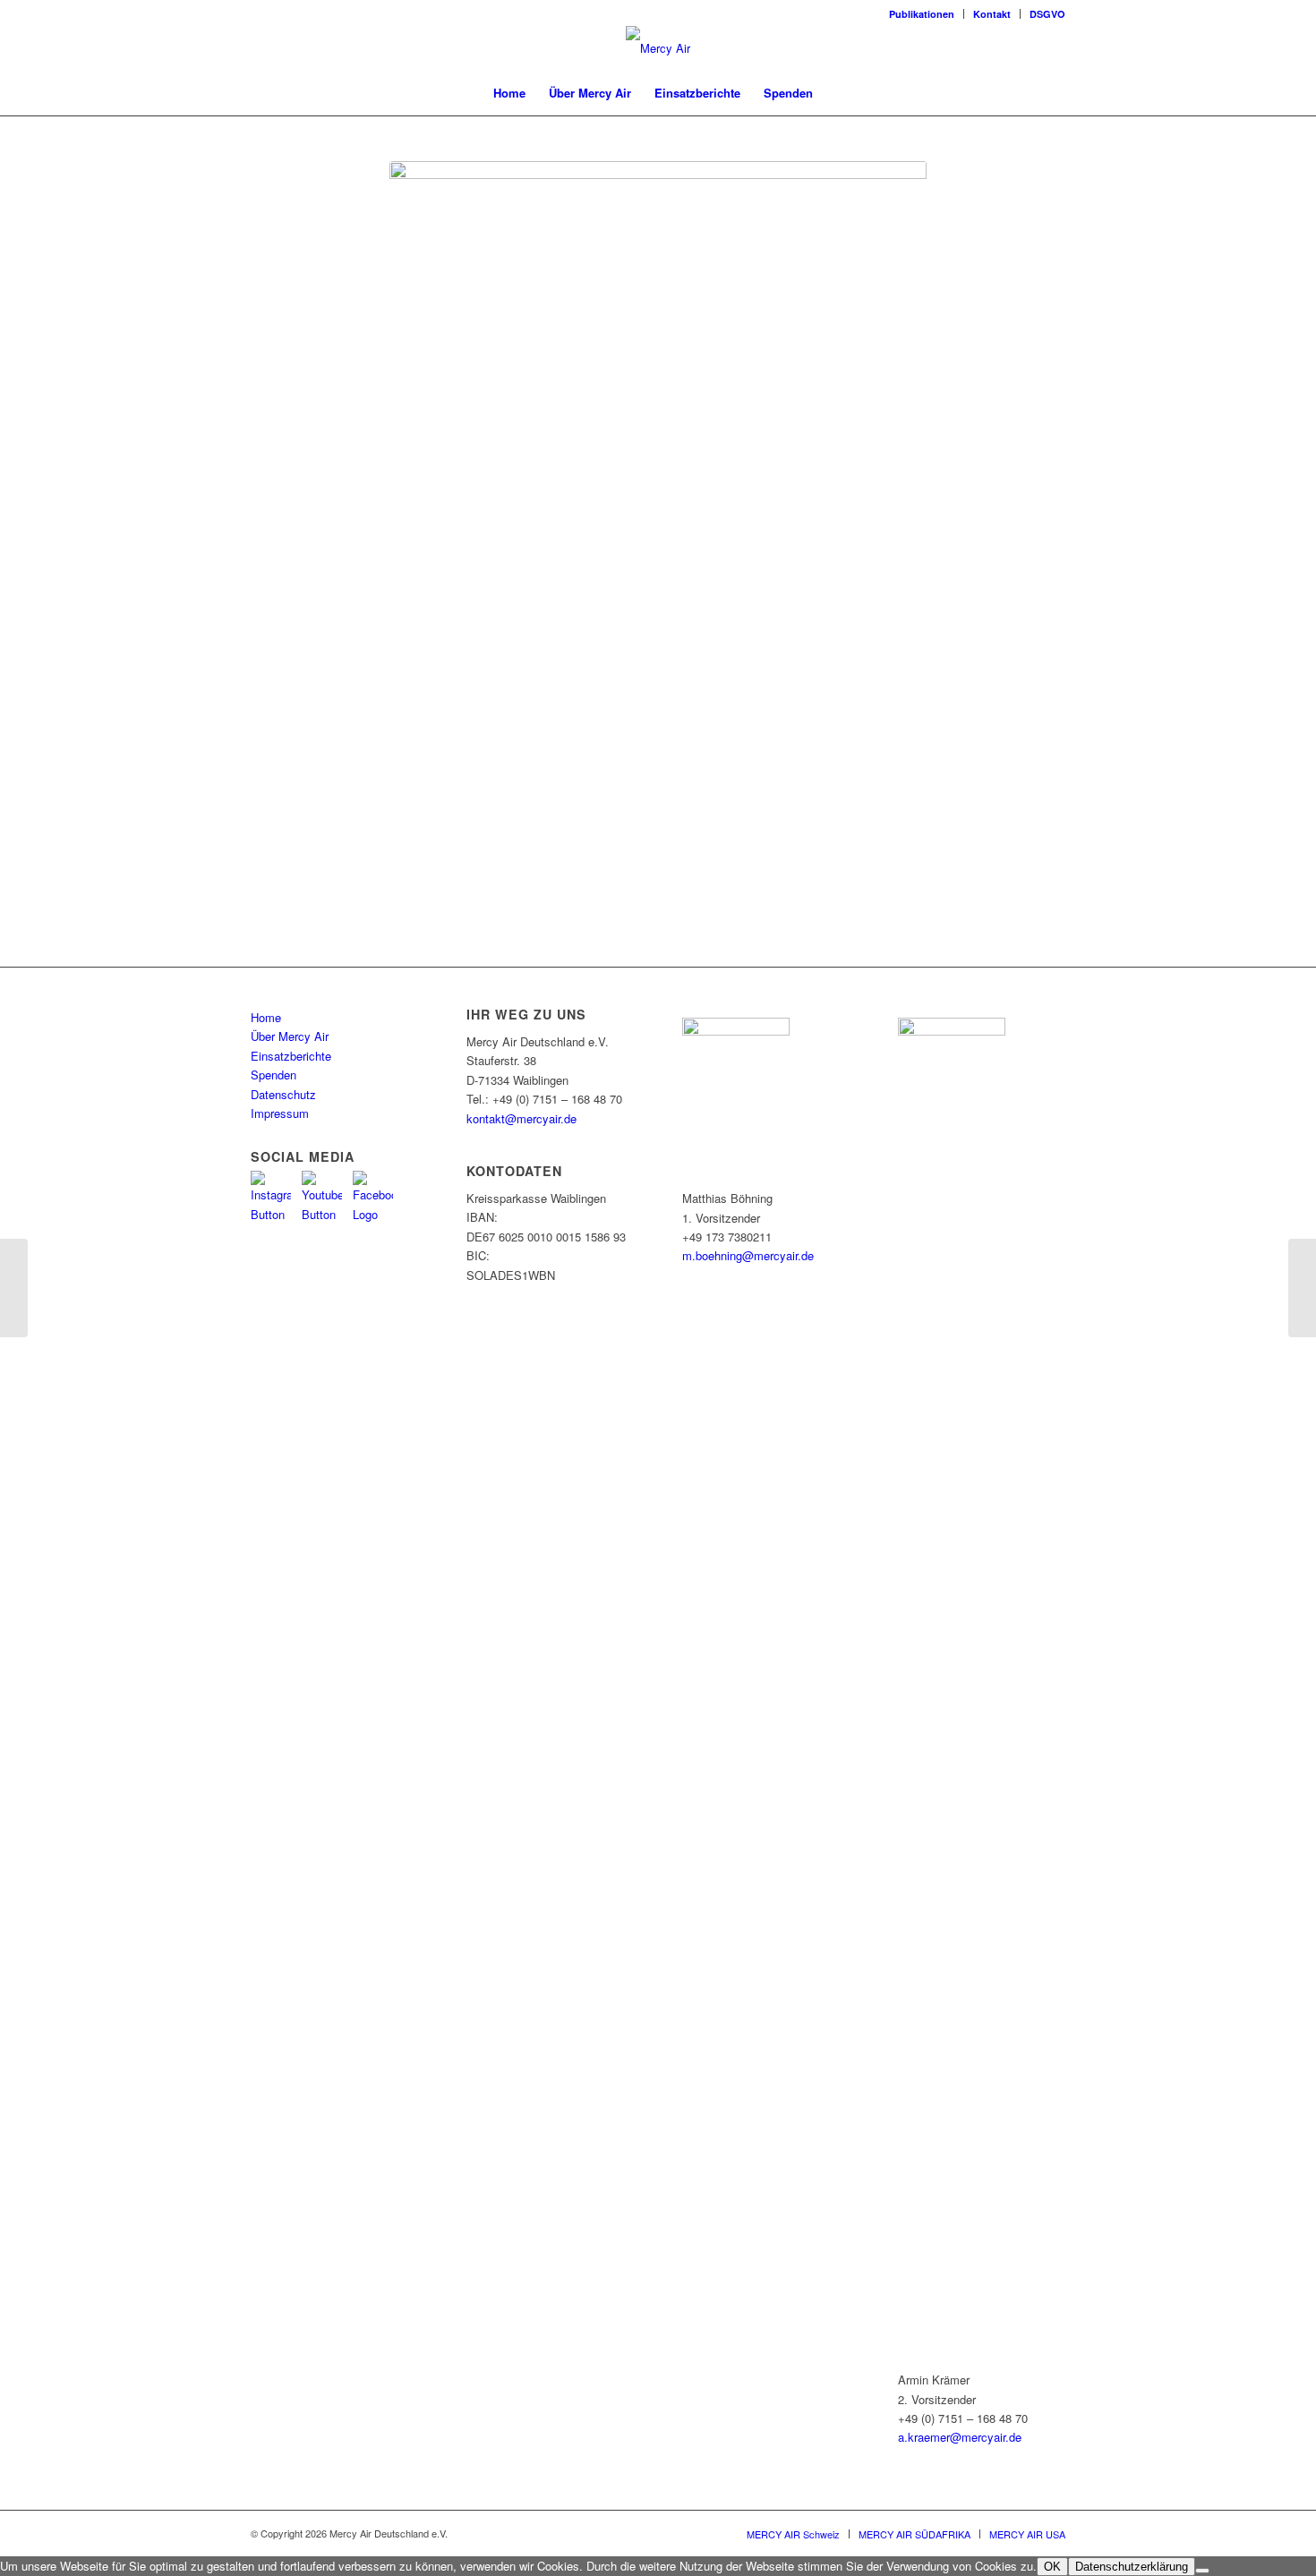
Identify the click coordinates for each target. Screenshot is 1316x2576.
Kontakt (992, 14)
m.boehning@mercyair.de (748, 1255)
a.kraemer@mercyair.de (960, 2437)
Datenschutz (283, 1094)
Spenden (273, 1075)
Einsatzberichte (291, 1056)
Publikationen (922, 14)
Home (266, 1017)
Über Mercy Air (290, 1036)
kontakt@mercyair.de (521, 1118)
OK (1052, 2567)
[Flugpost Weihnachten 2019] (14, 1288)
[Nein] (1202, 2571)
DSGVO (1047, 14)
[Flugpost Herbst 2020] (1302, 1288)
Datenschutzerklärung (1132, 2567)
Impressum (280, 1113)
